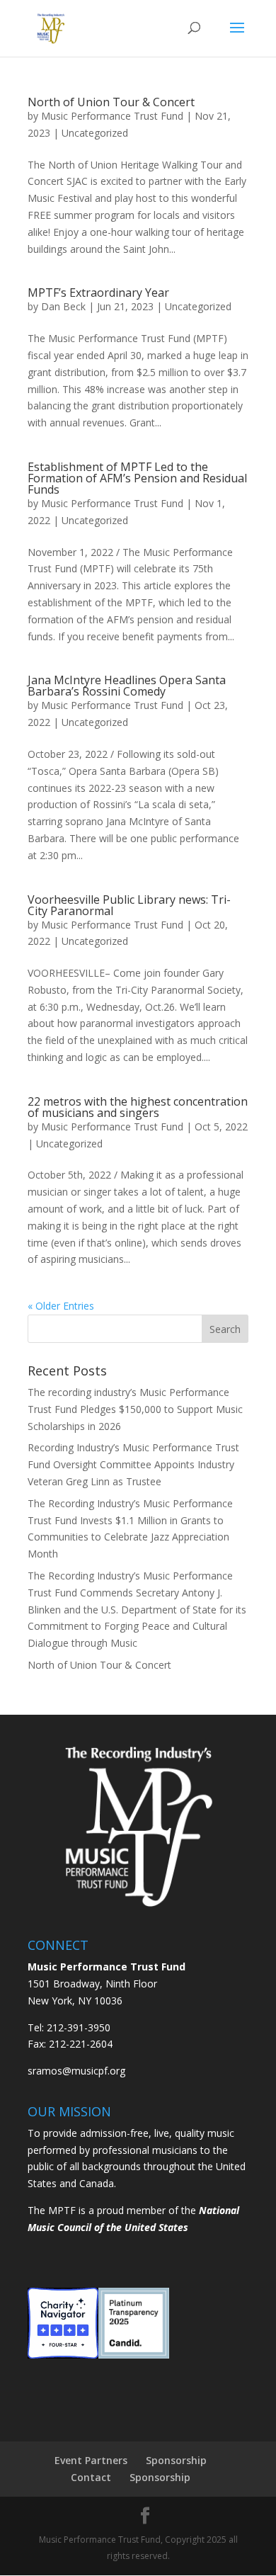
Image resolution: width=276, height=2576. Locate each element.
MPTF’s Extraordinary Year (100, 293)
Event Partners (91, 2460)
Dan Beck (63, 306)
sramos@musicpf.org (76, 2071)
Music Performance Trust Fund (112, 116)
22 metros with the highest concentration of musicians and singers (138, 1107)
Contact (91, 2477)
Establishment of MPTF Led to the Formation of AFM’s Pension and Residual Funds (137, 478)
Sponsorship (176, 2460)
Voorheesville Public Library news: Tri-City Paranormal (129, 905)
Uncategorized (95, 133)
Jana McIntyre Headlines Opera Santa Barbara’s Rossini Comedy (127, 686)
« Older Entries (61, 1306)
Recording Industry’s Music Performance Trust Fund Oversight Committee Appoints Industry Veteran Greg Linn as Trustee (133, 1464)
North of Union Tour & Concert (111, 102)
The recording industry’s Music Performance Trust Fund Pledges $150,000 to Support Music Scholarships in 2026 (135, 1409)
